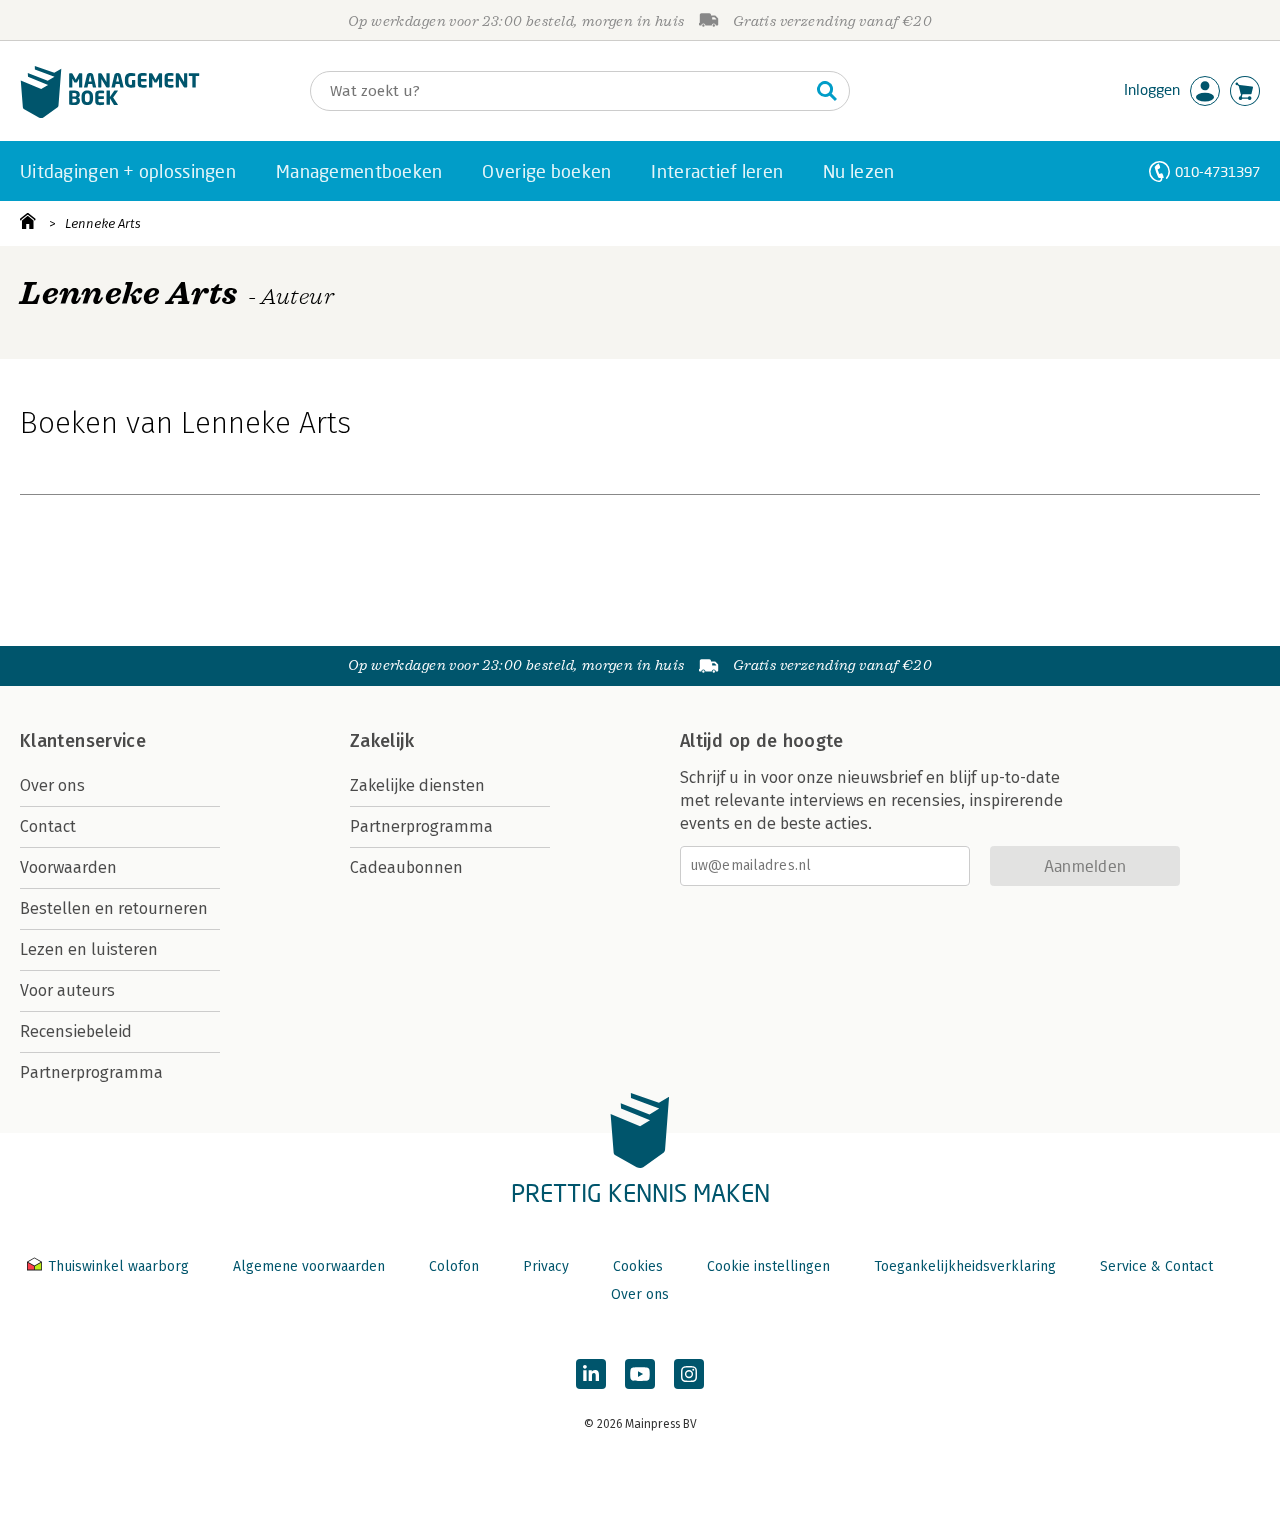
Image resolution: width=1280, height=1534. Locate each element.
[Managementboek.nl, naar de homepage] (110, 113)
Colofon (454, 1266)
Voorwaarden (68, 867)
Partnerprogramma (91, 1072)
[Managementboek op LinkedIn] (591, 1374)
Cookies (638, 1266)
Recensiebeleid (76, 1031)
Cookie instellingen (768, 1266)
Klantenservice (83, 741)
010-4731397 (1217, 171)
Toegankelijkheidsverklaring (965, 1266)
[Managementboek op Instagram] (689, 1374)
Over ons (52, 785)
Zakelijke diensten (417, 785)
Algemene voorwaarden (309, 1266)
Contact (48, 826)
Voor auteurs (67, 990)
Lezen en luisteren (89, 949)
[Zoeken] (827, 91)
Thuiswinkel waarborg (118, 1266)
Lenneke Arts (103, 223)
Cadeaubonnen (406, 867)
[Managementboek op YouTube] (640, 1374)
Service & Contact (1156, 1266)
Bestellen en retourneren (114, 908)
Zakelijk (382, 741)
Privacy (546, 1266)
